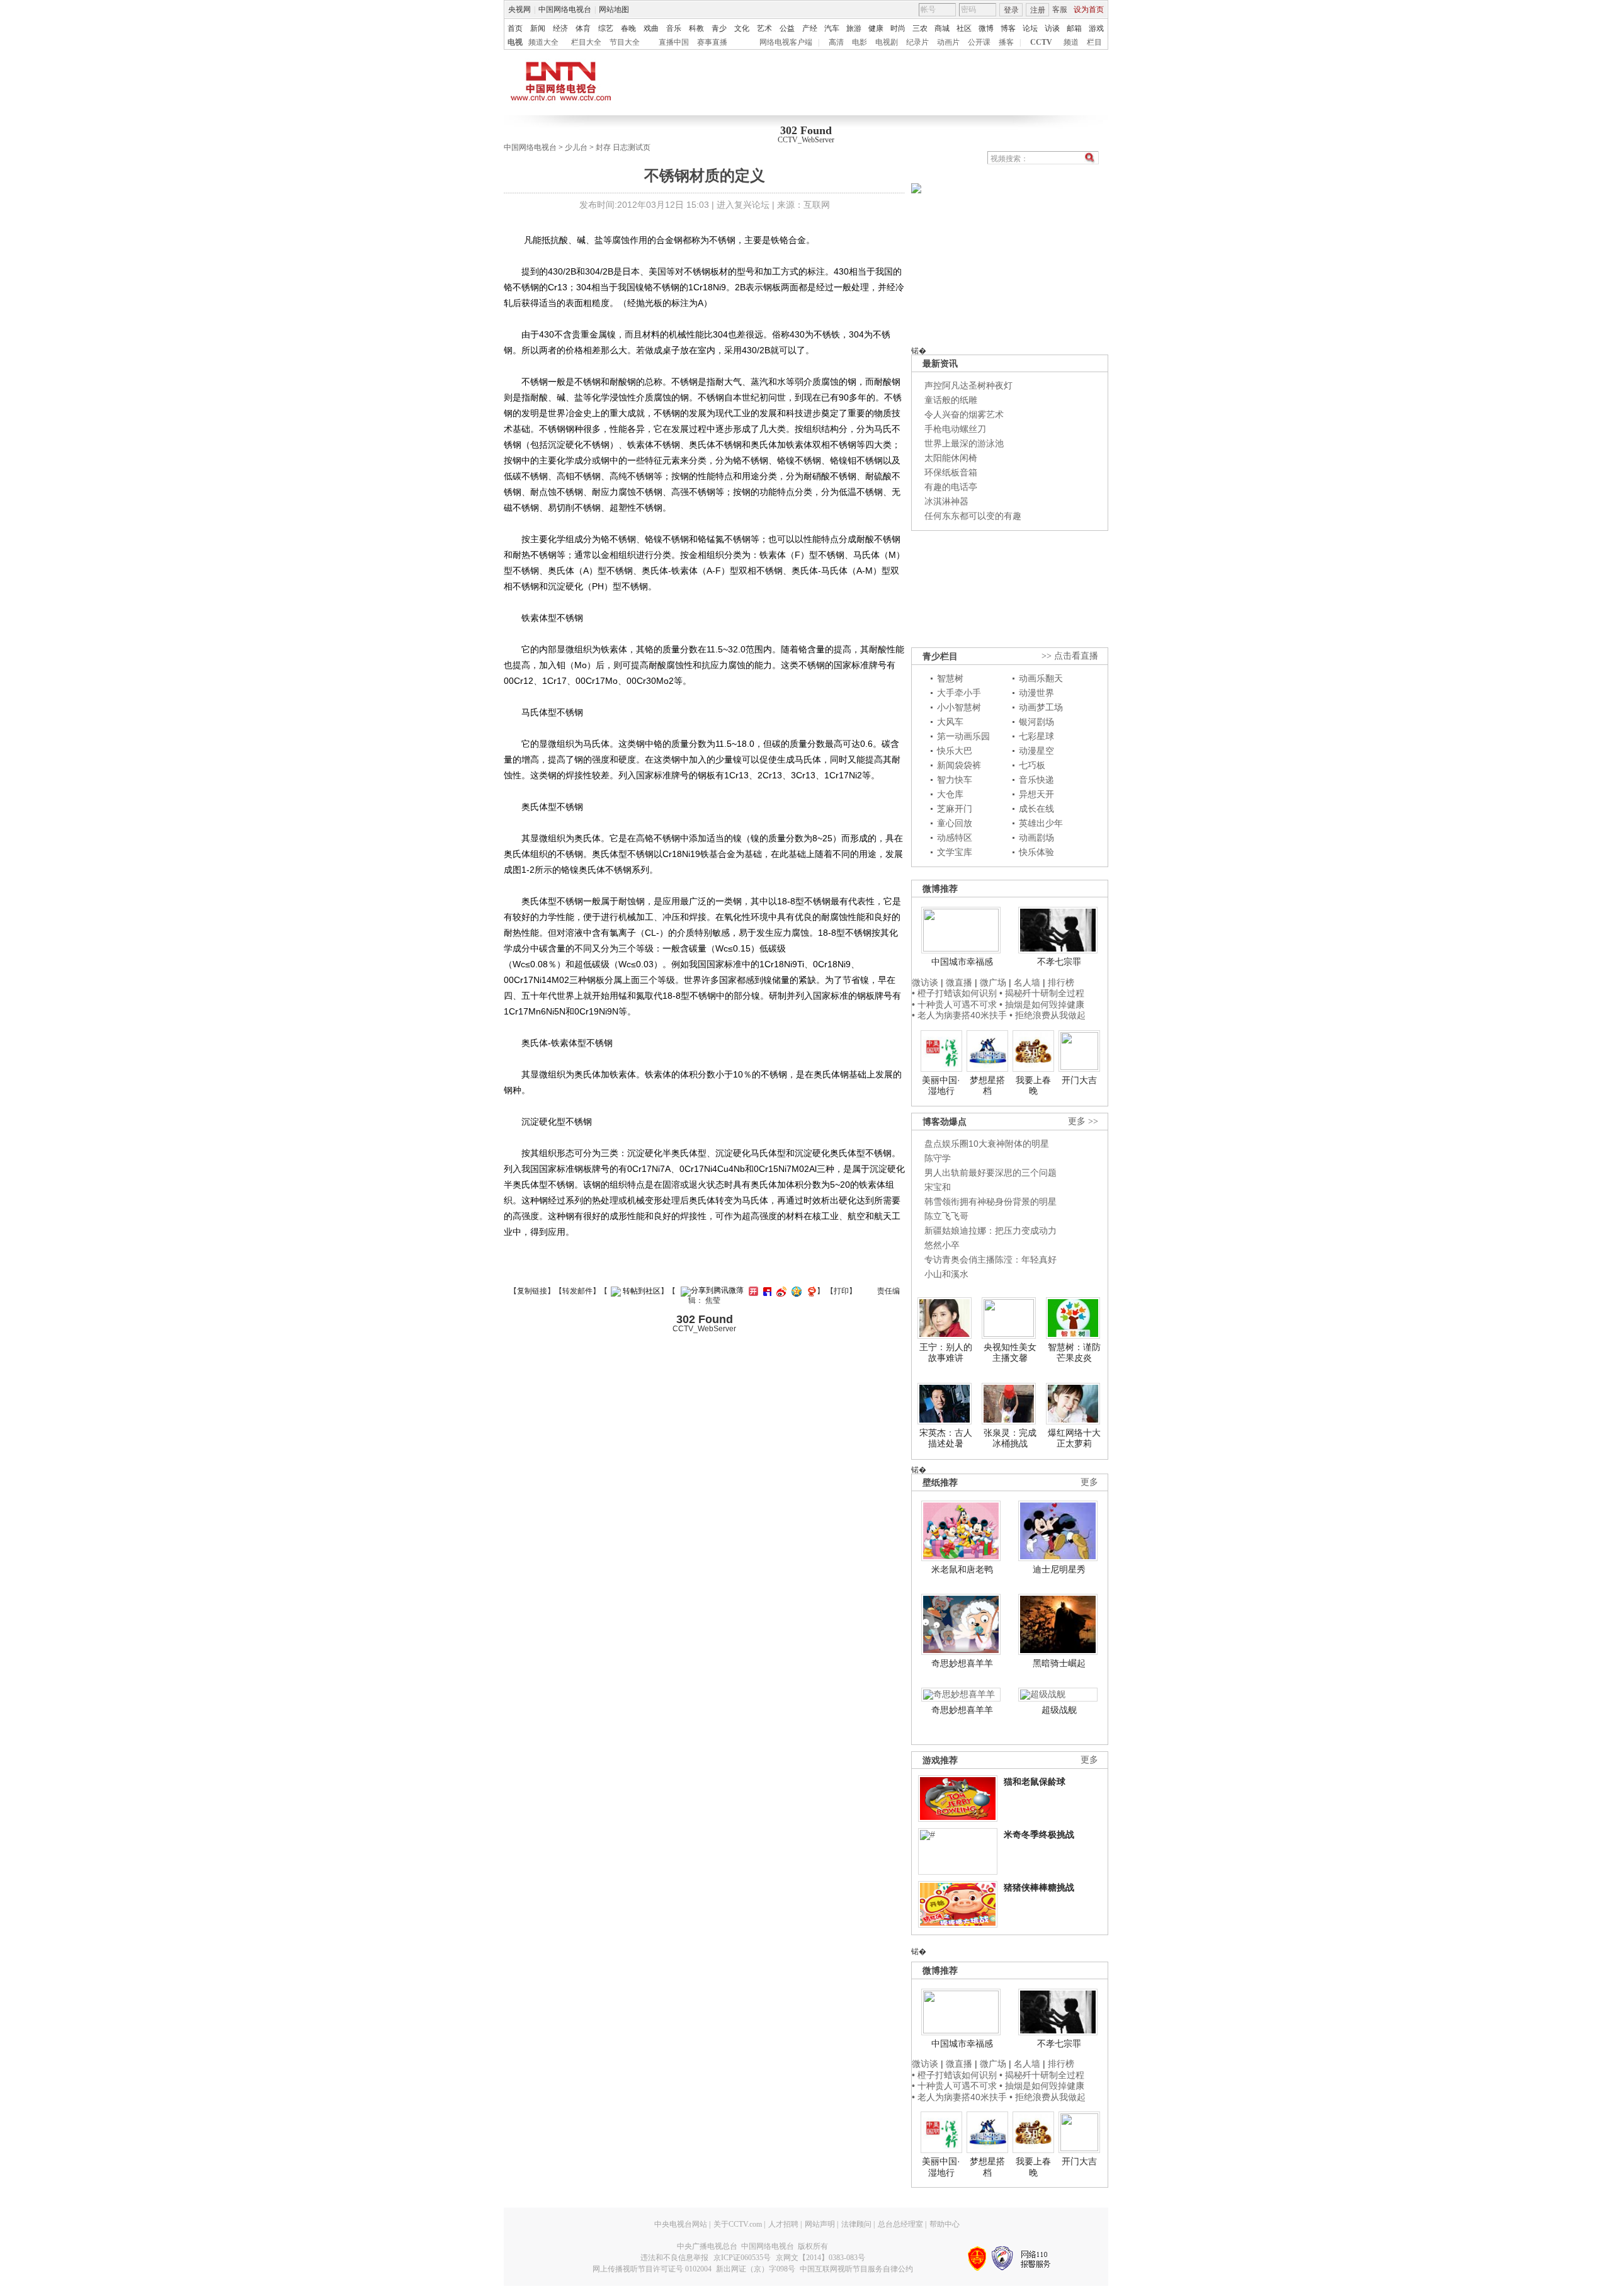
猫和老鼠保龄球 (1035, 1782)
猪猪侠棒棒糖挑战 (1039, 1887)
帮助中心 (945, 2224)
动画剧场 (1036, 838)
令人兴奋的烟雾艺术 (964, 414)
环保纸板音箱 (951, 472)
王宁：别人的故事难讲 (946, 1353)
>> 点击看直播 (1070, 656)
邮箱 (1074, 28)
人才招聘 (783, 2224)
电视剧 (887, 42)
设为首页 (1089, 9)
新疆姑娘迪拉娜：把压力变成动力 (990, 1230)
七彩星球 (1036, 736)
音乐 (674, 28)
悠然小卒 (942, 1245)
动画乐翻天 (1041, 678)
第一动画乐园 (963, 736)
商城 (942, 28)
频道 (1071, 42)
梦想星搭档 (987, 1086)
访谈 (1052, 28)
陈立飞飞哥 (946, 1216)
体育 (583, 28)
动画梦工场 (1041, 707)
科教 (696, 28)
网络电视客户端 (786, 42)
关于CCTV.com (738, 2224)
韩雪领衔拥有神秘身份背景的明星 (990, 1202)
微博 (986, 28)
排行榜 (1061, 982)
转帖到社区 (642, 1291)
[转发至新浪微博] (780, 1291)
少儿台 (576, 147)
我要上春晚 (1033, 1086)
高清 (836, 42)
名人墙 (1027, 982)
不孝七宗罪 (1059, 962)
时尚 (898, 28)
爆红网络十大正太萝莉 (1074, 1438)
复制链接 (532, 1291)
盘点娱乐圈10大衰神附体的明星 (987, 1144)
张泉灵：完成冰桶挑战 (1010, 1438)
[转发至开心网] (752, 1291)
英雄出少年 (1041, 823)
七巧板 (1032, 765)
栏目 (1094, 42)
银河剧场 (1036, 722)
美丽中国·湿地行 (941, 1086)
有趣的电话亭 (951, 487)
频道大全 (543, 42)
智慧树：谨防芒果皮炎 (1074, 1353)
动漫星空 (1036, 751)
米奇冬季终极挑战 (1039, 1834)
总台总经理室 (900, 2224)
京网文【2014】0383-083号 (820, 2258)
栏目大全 (586, 42)
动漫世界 (1036, 693)
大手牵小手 (959, 693)
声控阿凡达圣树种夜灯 (968, 385)
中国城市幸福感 (962, 962)
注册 (1038, 10)
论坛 (1030, 28)
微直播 (959, 982)
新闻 (538, 28)
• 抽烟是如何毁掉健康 (1042, 1004)
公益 (787, 28)
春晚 (628, 28)
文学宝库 (955, 852)
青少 (719, 28)
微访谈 (925, 982)
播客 (1006, 42)
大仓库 (950, 794)
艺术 (764, 28)
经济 (560, 28)
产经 (810, 28)
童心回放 (955, 823)
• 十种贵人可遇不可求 (956, 1004)
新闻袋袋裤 (959, 765)
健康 (876, 28)
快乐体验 (1036, 852)
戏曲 (651, 28)
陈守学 (938, 1158)
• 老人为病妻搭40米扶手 (959, 1015)
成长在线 (1036, 809)
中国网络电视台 (565, 9)
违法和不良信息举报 (674, 2258)
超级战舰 (1059, 1710)
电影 (860, 42)
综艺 (606, 28)
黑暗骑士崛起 (1059, 1663)
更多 (1089, 1482)
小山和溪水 (946, 1274)
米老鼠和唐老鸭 (962, 1569)
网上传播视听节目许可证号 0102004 (652, 2269)
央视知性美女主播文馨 (1010, 1353)
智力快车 (955, 780)
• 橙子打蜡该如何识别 (954, 993)
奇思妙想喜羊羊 (962, 1663)
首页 (515, 28)
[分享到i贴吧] (766, 1291)
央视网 (519, 9)
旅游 (854, 28)
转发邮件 (577, 1291)
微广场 (993, 982)
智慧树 (950, 678)
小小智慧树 (959, 707)
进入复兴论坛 (743, 205)
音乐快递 (1036, 780)
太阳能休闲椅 (951, 458)
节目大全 (625, 42)
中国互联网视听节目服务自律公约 (856, 2269)
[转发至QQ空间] (795, 1291)
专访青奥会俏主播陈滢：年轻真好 (990, 1259)
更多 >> (1083, 1121)
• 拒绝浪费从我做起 (1047, 1015)
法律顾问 (856, 2224)
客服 (1060, 9)
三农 (920, 28)
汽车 (832, 28)
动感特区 (955, 838)
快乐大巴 (955, 751)
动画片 (948, 42)
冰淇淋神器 (946, 501)
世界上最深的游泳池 (964, 443)
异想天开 (1036, 794)
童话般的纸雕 (951, 400)
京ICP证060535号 (742, 2258)
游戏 (1096, 28)
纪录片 (917, 42)
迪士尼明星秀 (1059, 1569)
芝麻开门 (955, 809)
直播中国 (674, 42)
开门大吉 (1079, 1080)
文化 (742, 28)
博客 (1008, 28)
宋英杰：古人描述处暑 (946, 1438)
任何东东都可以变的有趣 (973, 516)
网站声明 (820, 2224)
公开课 (979, 42)
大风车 (950, 722)
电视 (515, 42)
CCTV (1041, 42)
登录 (1011, 10)
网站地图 (614, 9)
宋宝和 (938, 1187)
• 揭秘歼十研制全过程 (1042, 993)
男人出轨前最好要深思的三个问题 (990, 1173)
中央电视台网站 (681, 2224)
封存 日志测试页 (623, 147)
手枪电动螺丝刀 (955, 429)
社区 (964, 28)
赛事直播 (712, 42)
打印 (841, 1291)
